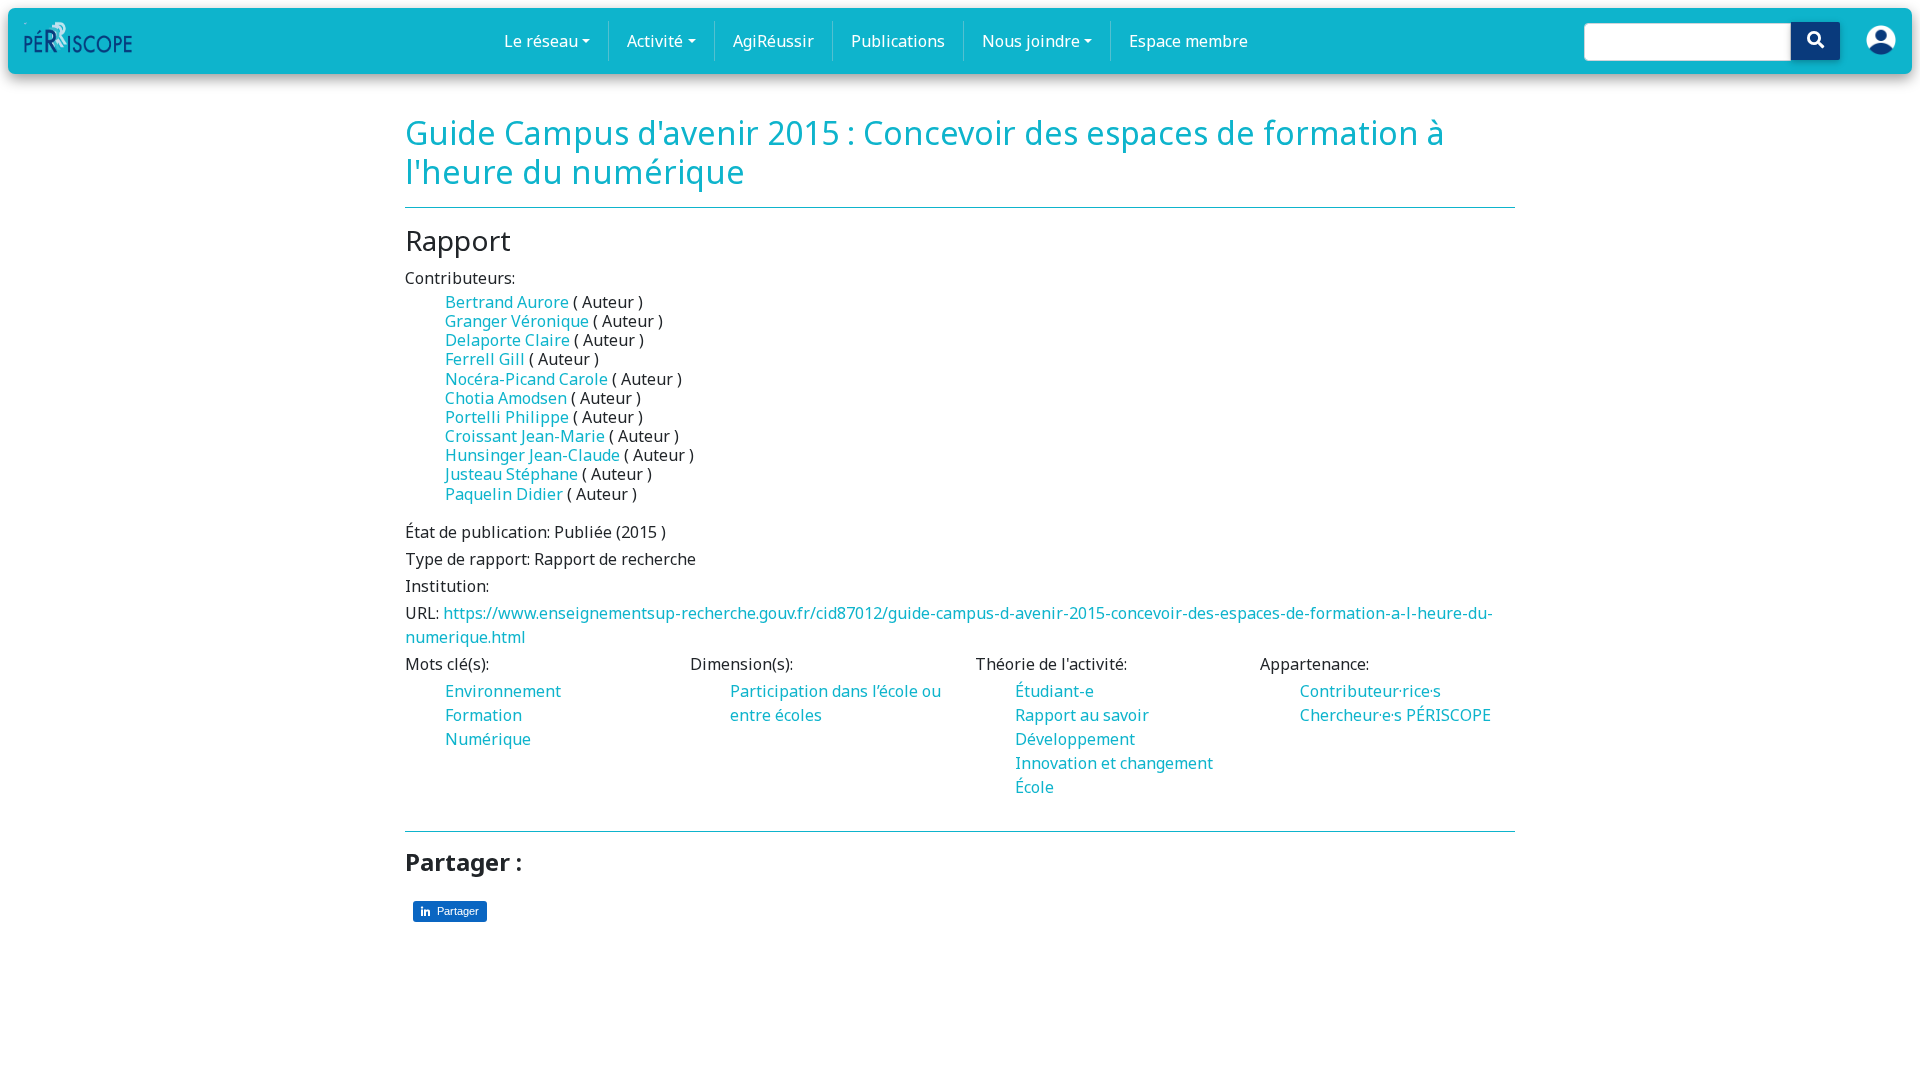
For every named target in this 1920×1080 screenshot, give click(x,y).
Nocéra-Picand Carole (526, 379)
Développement (1075, 739)
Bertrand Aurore (507, 302)
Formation (483, 715)
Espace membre (1188, 41)
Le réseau (541, 41)
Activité (655, 41)
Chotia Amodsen (506, 398)
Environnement (503, 691)
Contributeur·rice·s (1370, 691)
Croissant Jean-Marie (525, 436)
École (1034, 787)
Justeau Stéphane (511, 474)
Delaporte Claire (507, 340)
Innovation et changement (1114, 763)
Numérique (488, 739)
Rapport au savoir (1082, 715)
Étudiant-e (1054, 691)
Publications (898, 41)
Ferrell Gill (485, 359)
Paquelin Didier (504, 494)
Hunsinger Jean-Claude (532, 455)
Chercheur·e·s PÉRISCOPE (1395, 715)
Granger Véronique (517, 321)
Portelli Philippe (507, 417)
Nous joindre (1031, 41)
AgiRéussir (773, 41)
